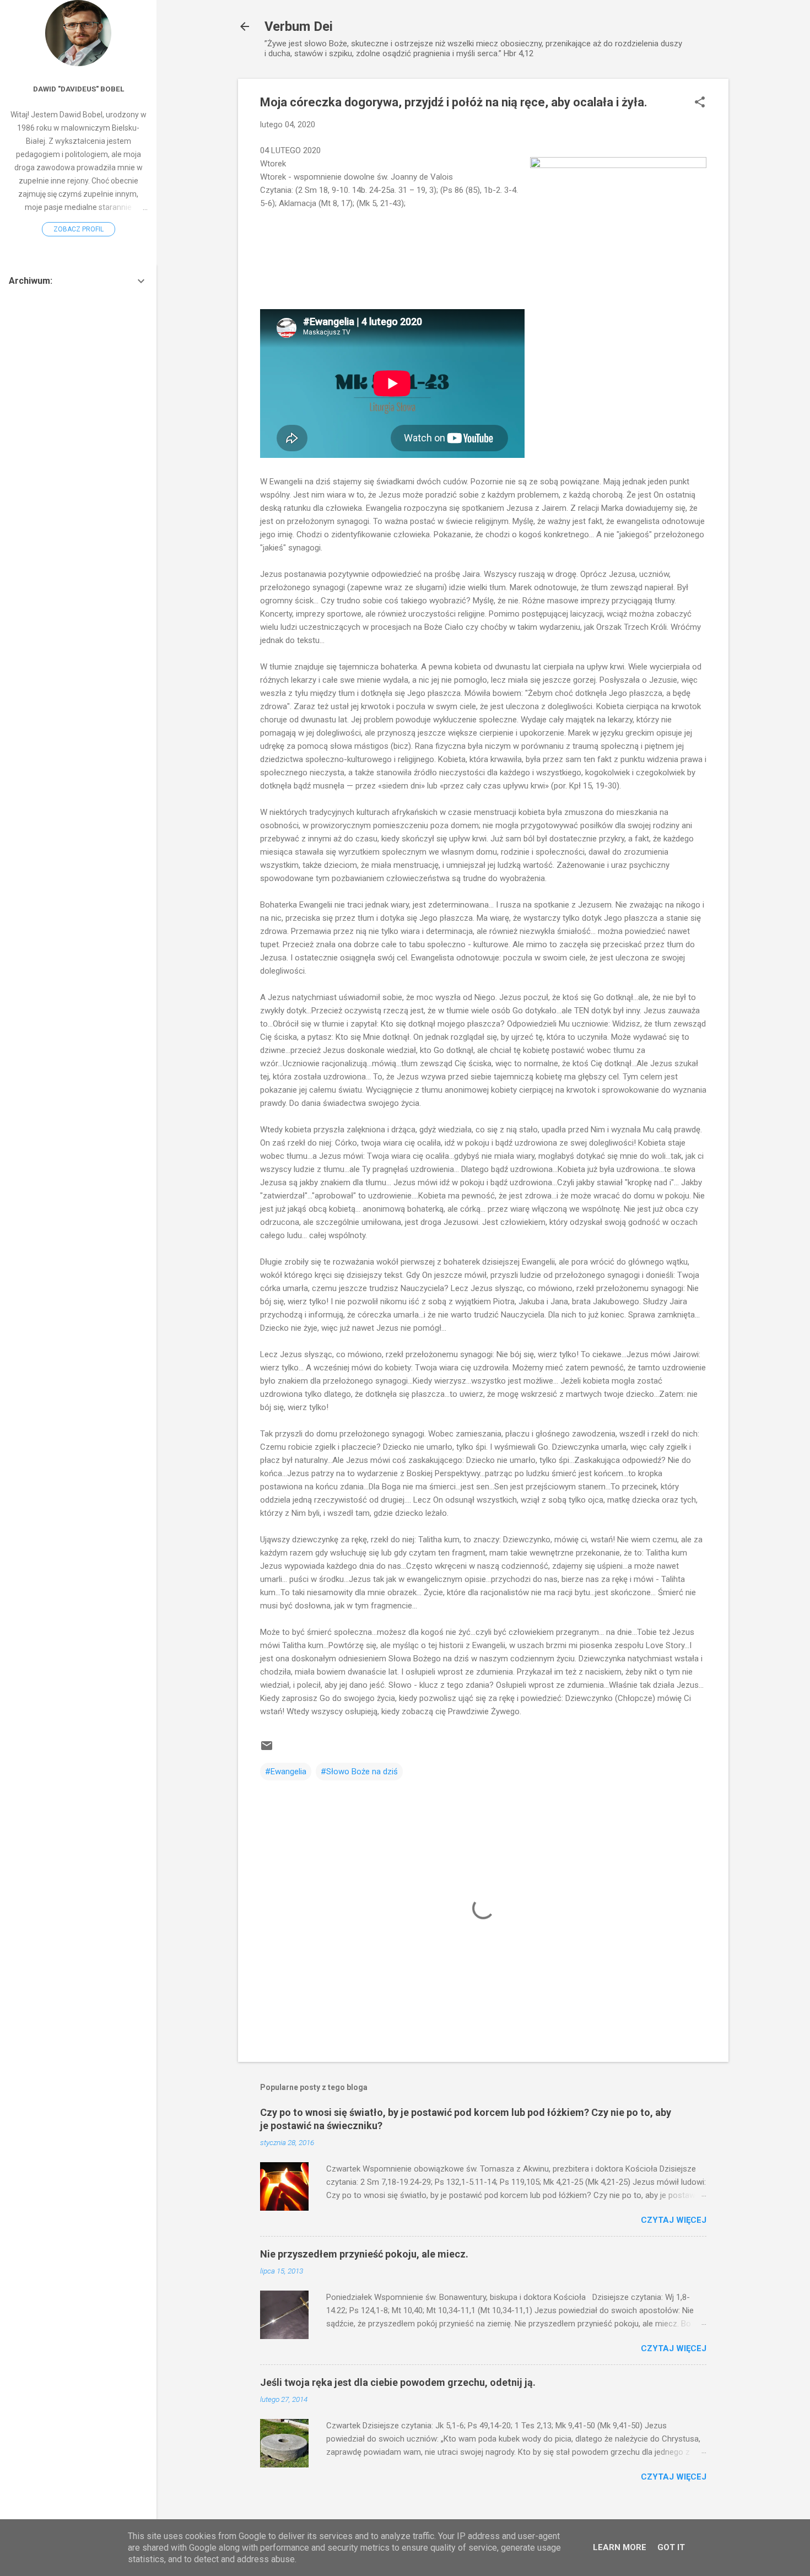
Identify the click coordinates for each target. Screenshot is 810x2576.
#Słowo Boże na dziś (359, 1772)
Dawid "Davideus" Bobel (79, 89)
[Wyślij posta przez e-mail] (267, 1749)
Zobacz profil (79, 229)
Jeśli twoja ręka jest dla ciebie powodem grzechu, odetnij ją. (398, 2382)
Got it (671, 2547)
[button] (700, 103)
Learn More (620, 2547)
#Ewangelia (286, 1772)
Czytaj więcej (674, 2220)
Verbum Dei (299, 26)
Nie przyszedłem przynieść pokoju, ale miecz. (364, 2254)
